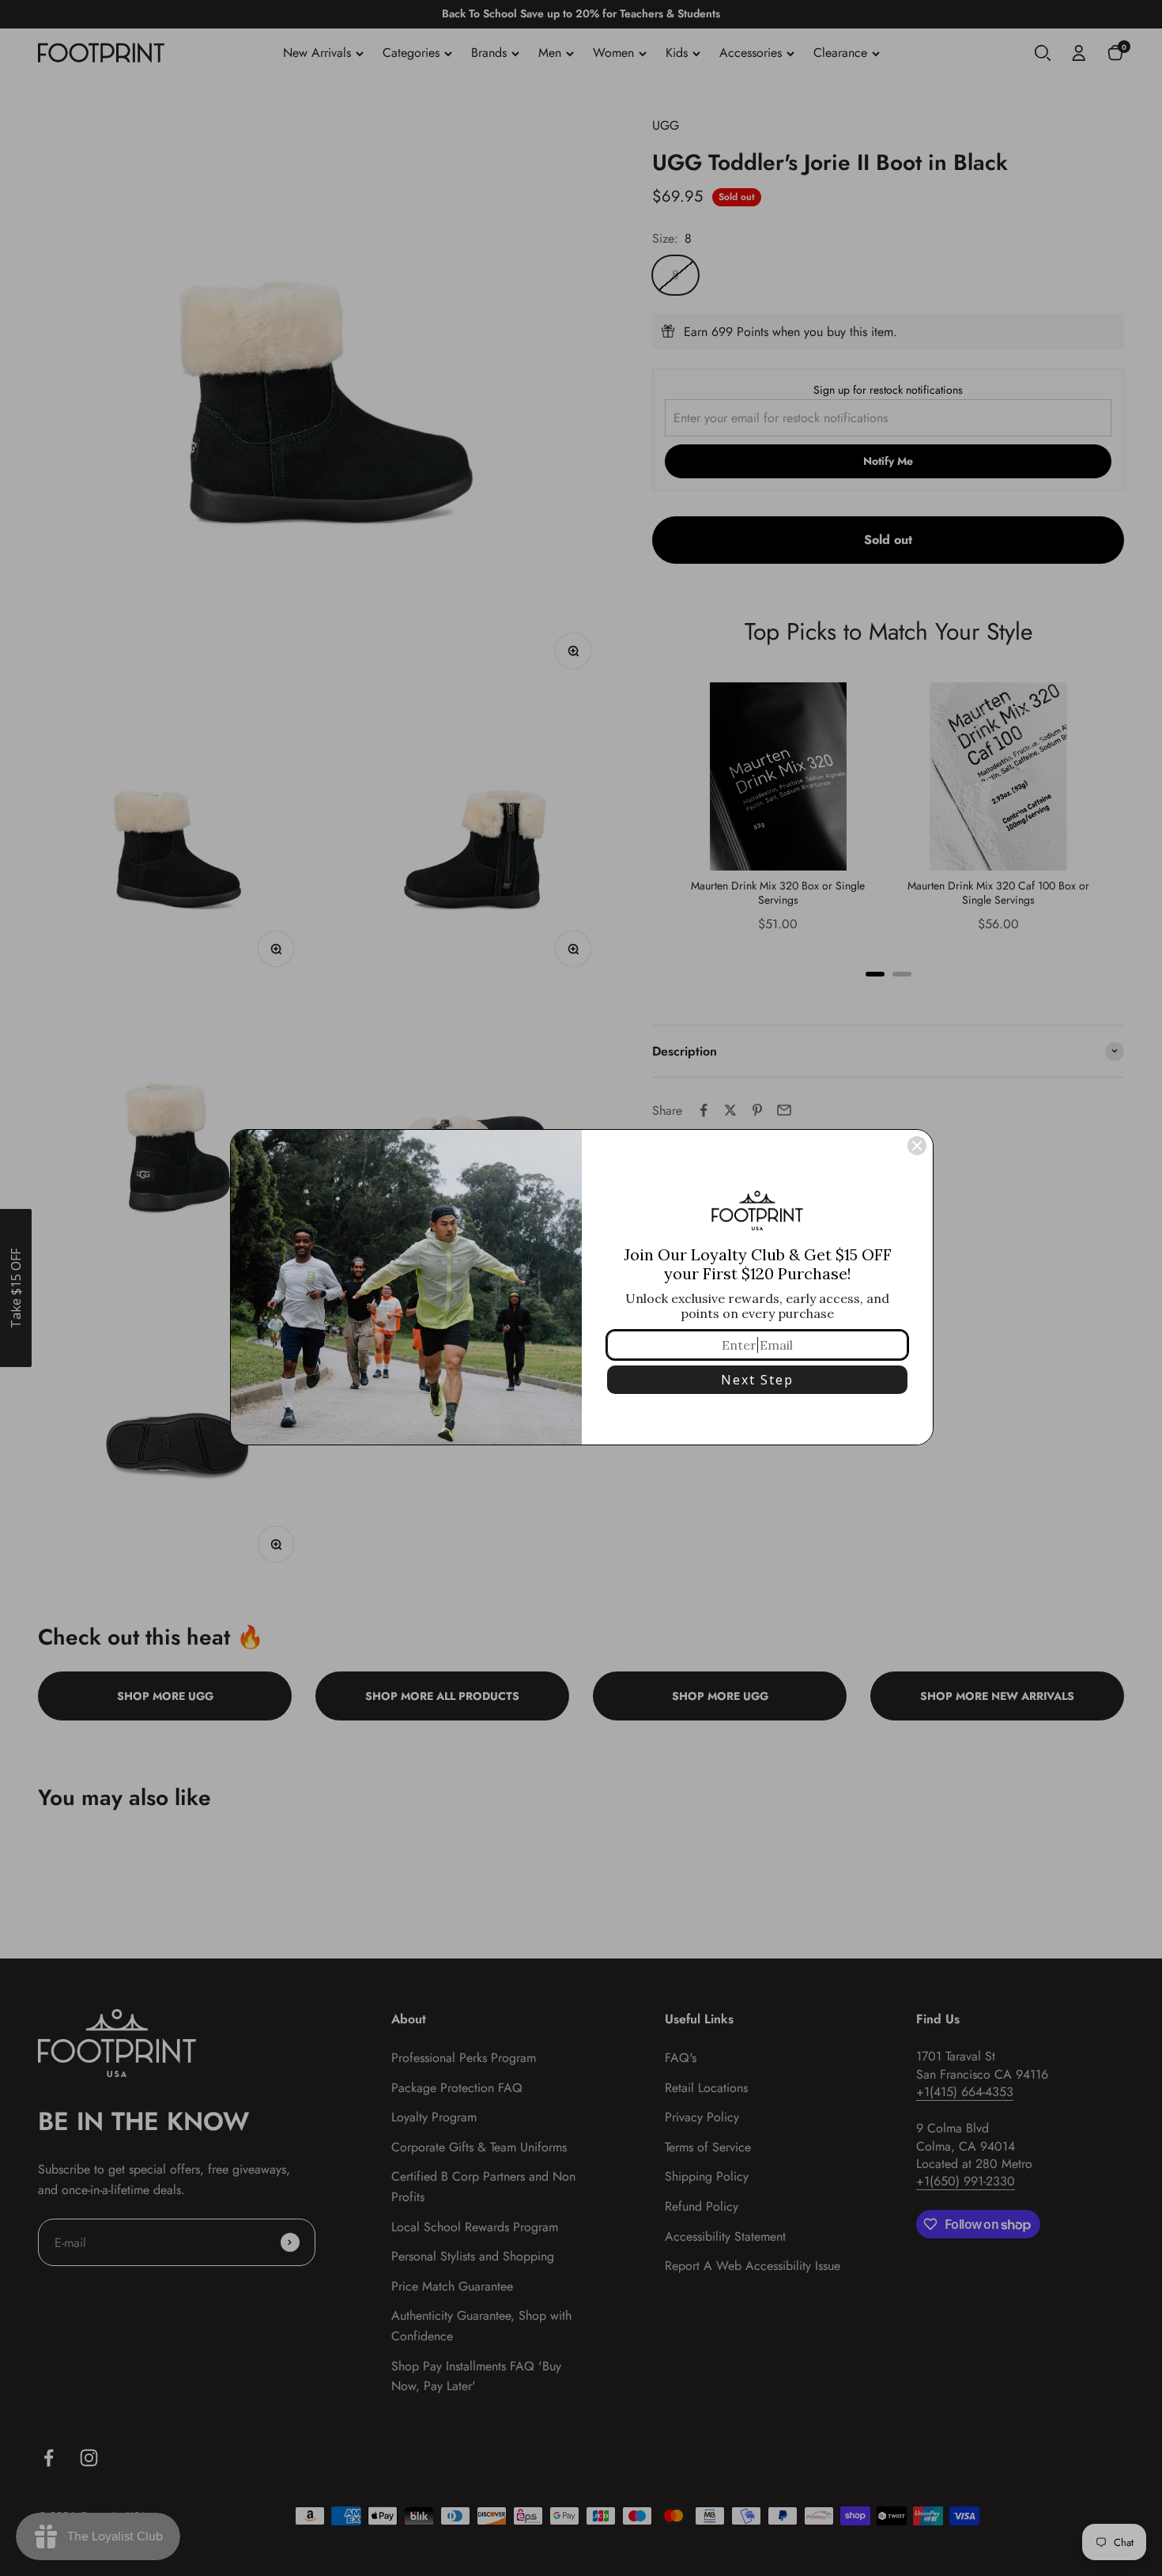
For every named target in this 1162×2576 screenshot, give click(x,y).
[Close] (917, 1146)
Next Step (757, 1380)
